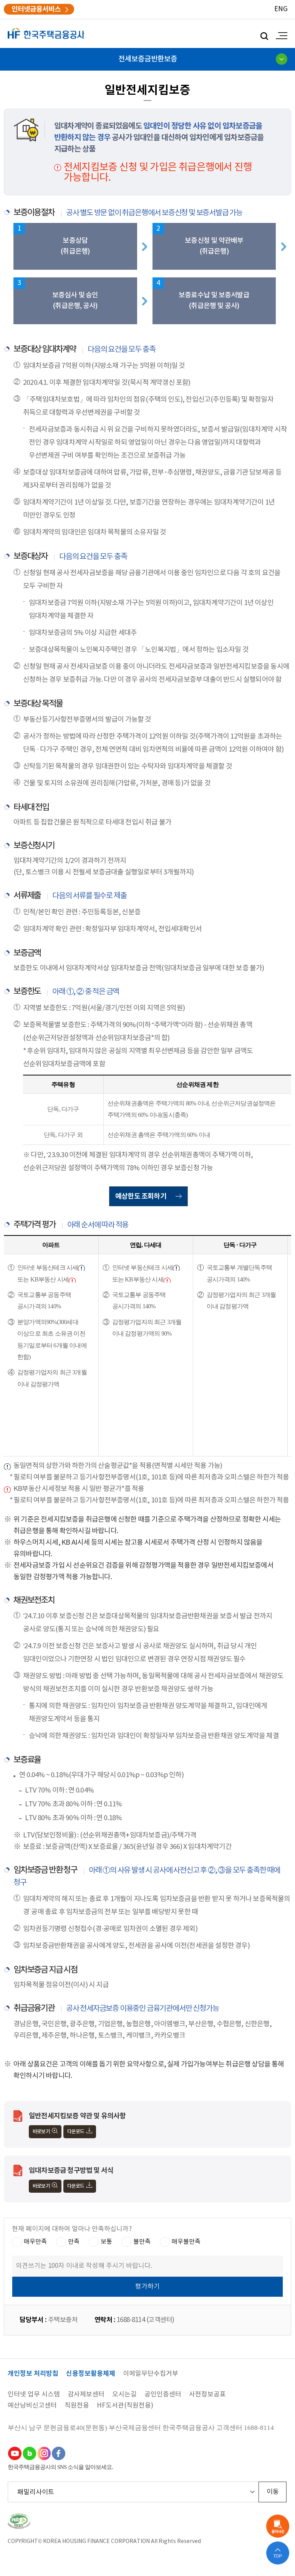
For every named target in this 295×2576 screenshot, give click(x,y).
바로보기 (41, 2132)
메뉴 (280, 36)
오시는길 (124, 2395)
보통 (106, 2241)
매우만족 (35, 2241)
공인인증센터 (163, 2395)
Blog (29, 2453)
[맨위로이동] (278, 2553)
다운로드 (76, 2132)
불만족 (142, 2241)
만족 (74, 2241)
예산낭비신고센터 (32, 2406)
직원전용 (77, 2406)
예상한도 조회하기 (141, 1196)
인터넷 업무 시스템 (34, 2395)
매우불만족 (186, 2241)
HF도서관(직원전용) (125, 2406)
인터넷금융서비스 (36, 9)
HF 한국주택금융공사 (46, 34)
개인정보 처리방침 (33, 2374)
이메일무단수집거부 (151, 2374)
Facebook (58, 2453)
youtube (15, 2453)
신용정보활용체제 (91, 2374)
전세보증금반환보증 (148, 59)
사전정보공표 (207, 2395)
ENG (281, 9)
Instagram (44, 2453)
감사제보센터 (86, 2395)
